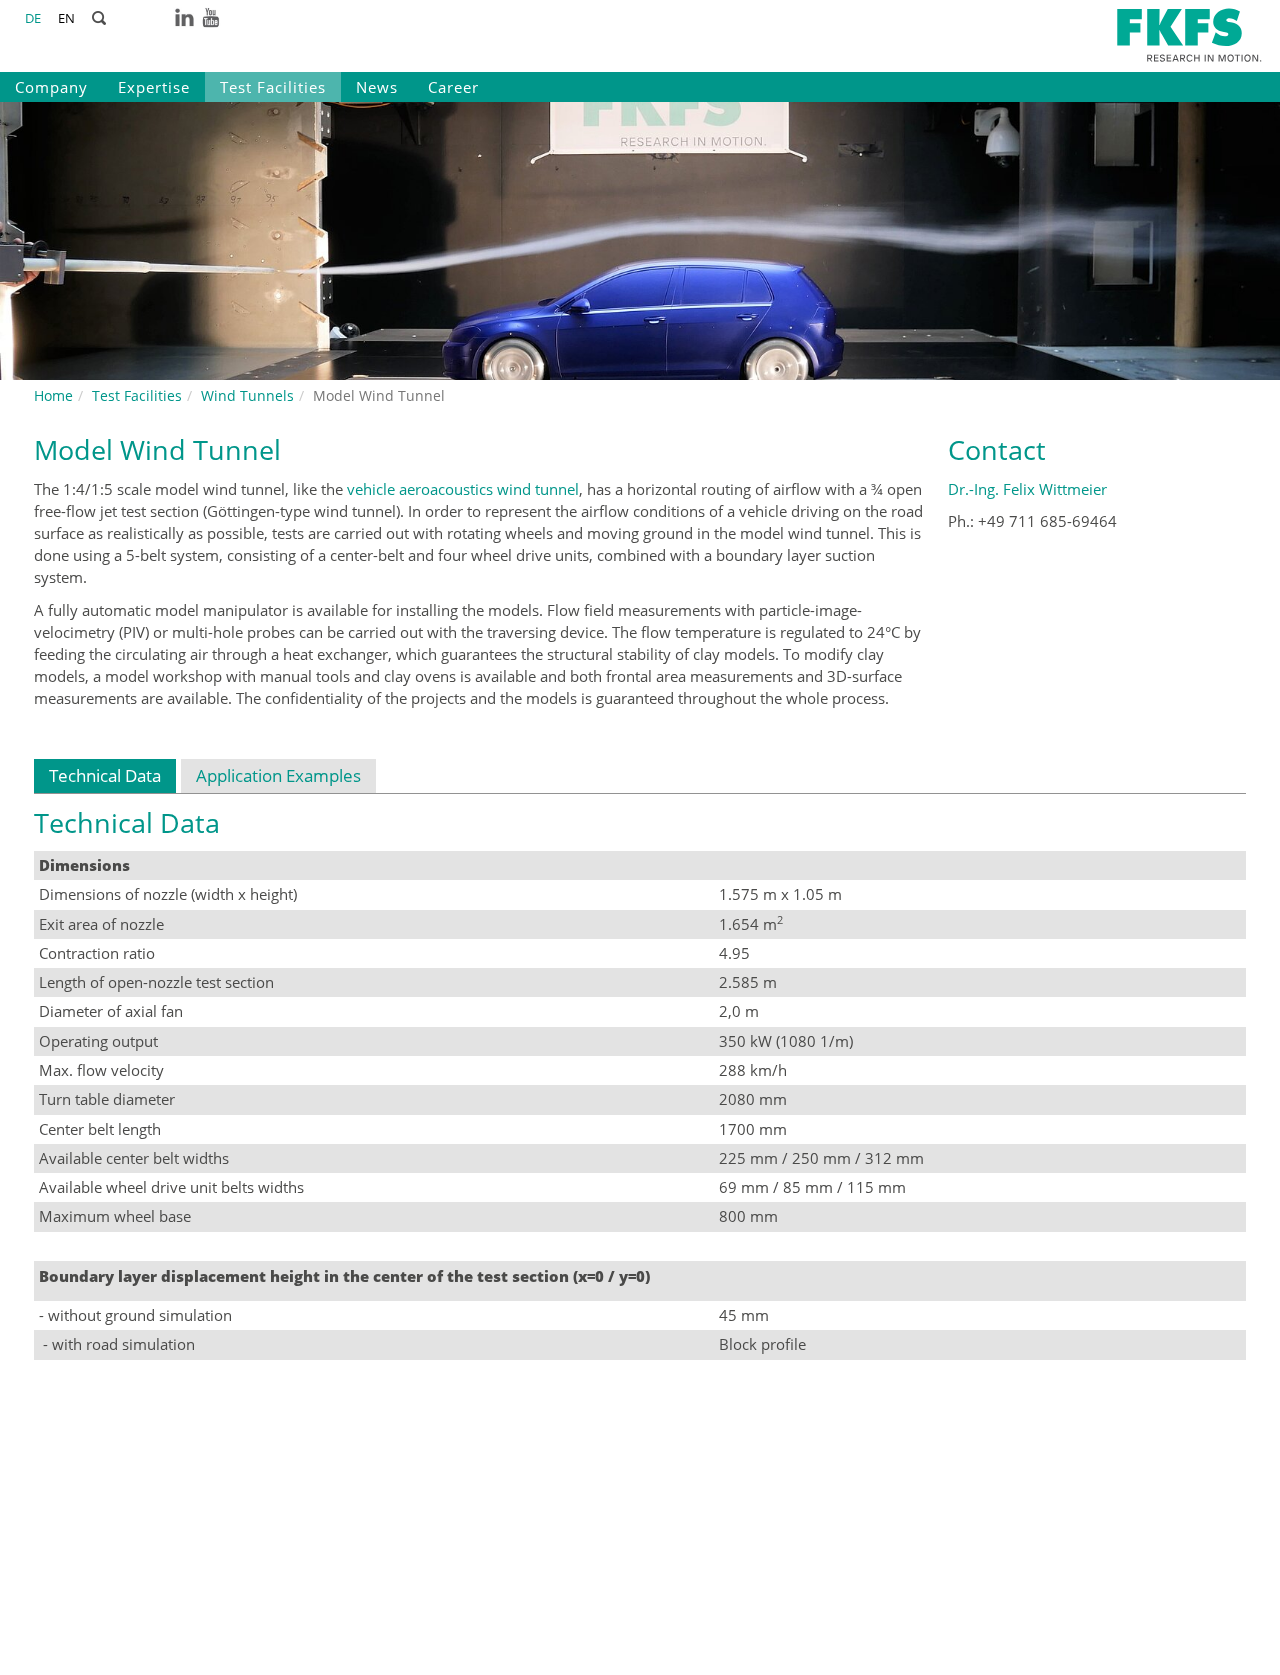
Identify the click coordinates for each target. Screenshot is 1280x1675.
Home (53, 395)
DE (33, 18)
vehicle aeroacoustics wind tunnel (463, 489)
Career (453, 87)
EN (66, 18)
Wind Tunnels (247, 395)
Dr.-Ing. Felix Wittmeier (1027, 489)
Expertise (154, 87)
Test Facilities (273, 87)
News (377, 87)
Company (51, 87)
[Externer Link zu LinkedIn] (184, 16)
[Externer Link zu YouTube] (210, 16)
